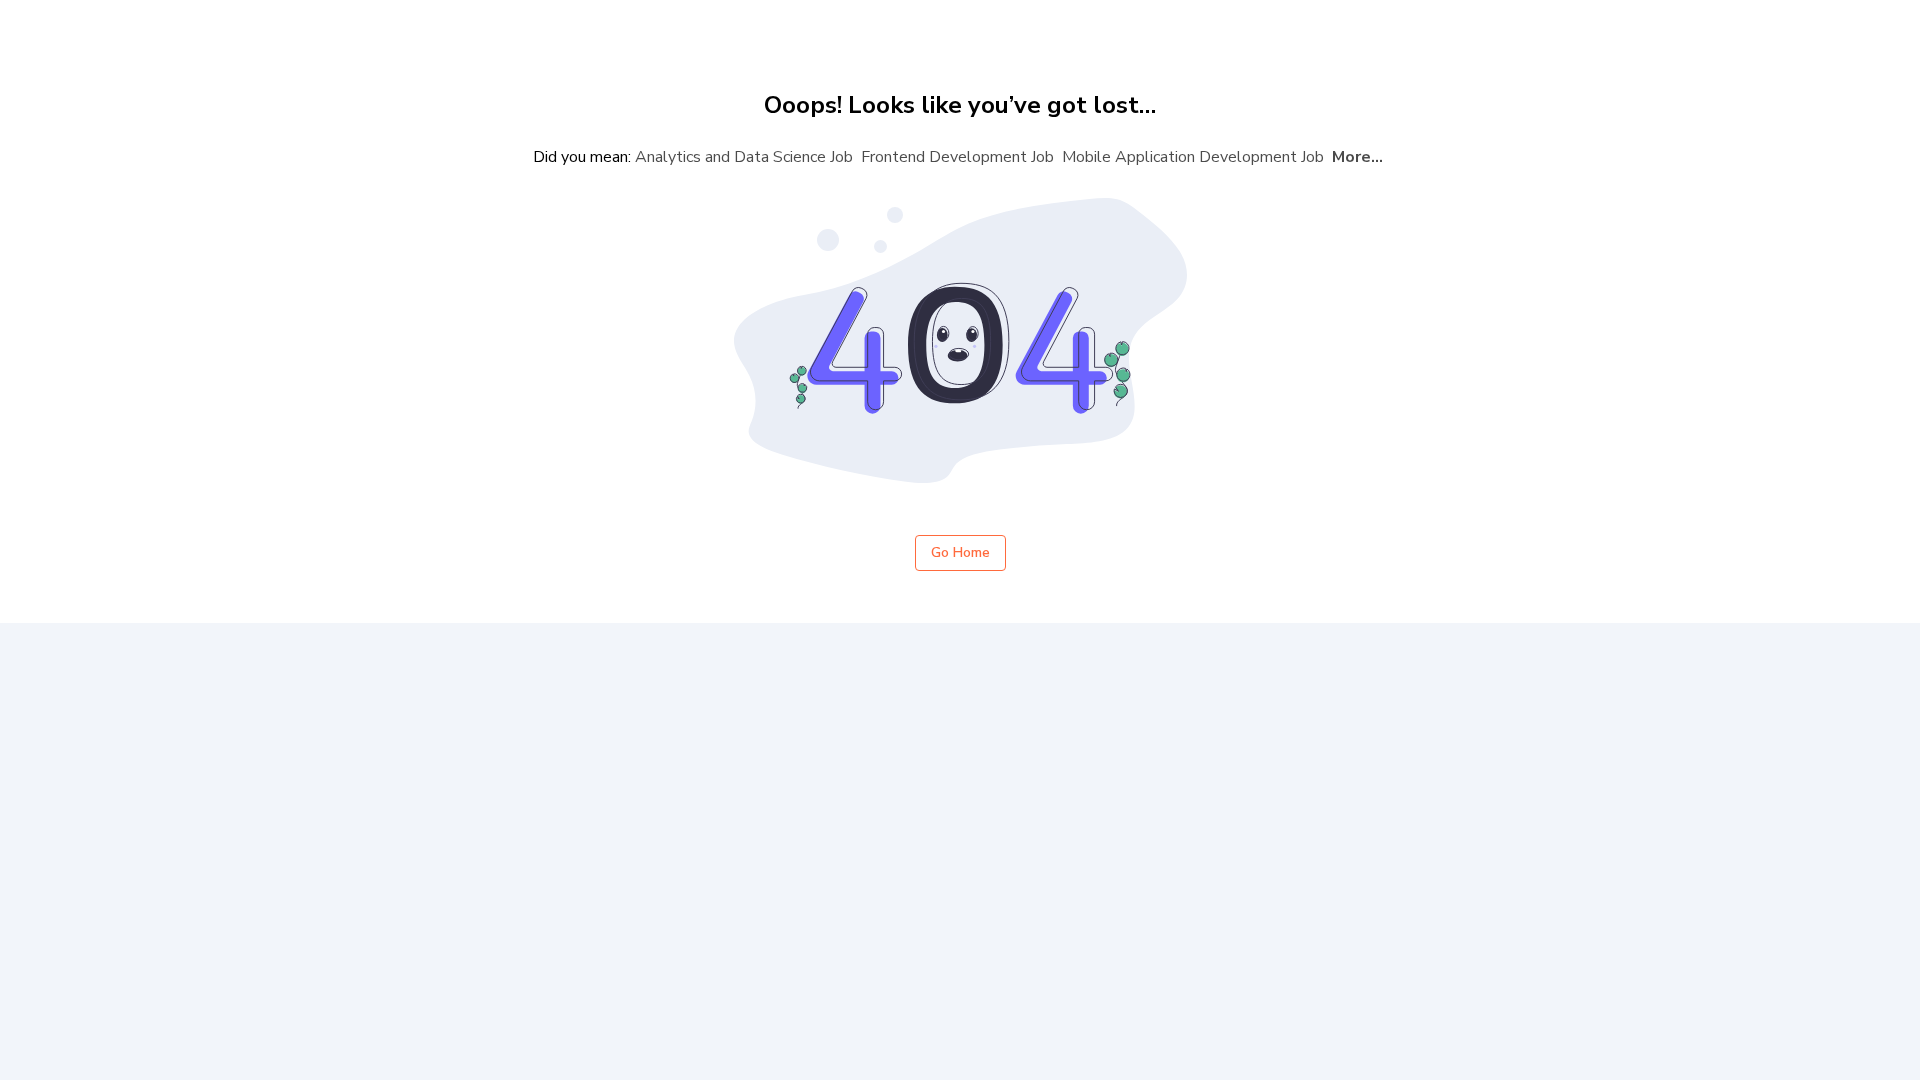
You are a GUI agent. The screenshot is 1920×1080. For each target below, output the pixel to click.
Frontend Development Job (957, 157)
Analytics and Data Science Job (744, 157)
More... (1357, 157)
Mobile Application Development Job (1193, 157)
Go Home (960, 552)
